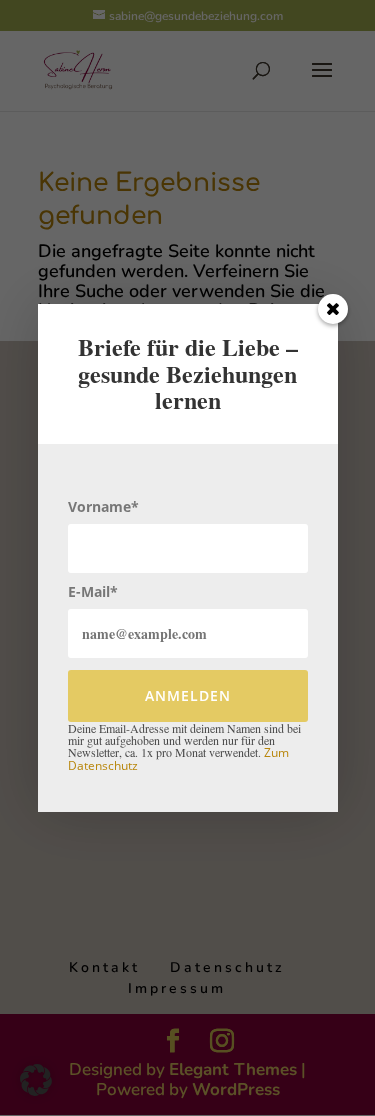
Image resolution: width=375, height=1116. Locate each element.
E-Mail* (93, 591)
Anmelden (188, 695)
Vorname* (103, 506)
